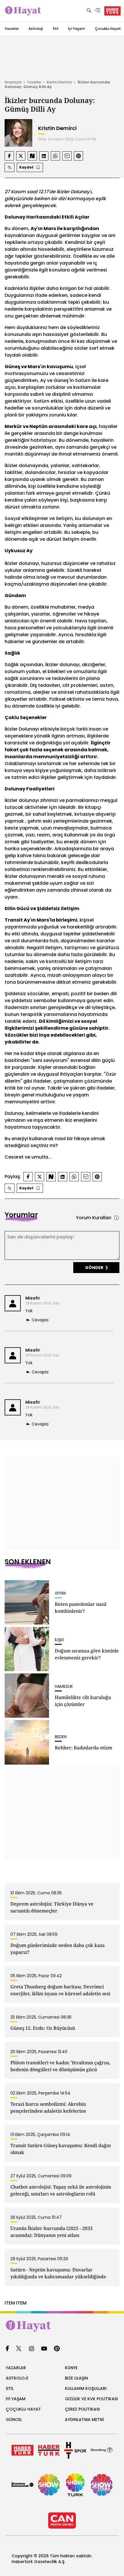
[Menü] (97, 11)
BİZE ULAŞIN (76, 2378)
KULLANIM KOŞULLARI (86, 2388)
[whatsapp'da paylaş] (55, 156)
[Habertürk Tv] (49, 2450)
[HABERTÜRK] (112, 11)
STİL (10, 2388)
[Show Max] (102, 2485)
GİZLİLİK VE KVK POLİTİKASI (91, 2399)
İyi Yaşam (77, 29)
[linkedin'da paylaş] (44, 156)
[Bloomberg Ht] (102, 2450)
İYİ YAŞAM (16, 2399)
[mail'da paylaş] (67, 156)
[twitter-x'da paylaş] (21, 156)
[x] (19, 2349)
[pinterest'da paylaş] (78, 156)
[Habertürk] (22, 2450)
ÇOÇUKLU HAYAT (23, 2409)
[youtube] (44, 2349)
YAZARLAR (16, 2368)
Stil (56, 29)
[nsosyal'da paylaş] (32, 156)
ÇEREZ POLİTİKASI (82, 2409)
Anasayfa (13, 82)
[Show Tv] (49, 2485)
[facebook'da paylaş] (9, 156)
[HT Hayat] (62, 2326)
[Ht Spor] (75, 2450)
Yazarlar (12, 29)
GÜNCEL (14, 2420)
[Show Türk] (75, 2485)
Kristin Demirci (59, 82)
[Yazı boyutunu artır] (10, 167)
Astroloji (36, 29)
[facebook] (7, 2349)
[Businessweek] (22, 2485)
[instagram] (31, 2349)
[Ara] (89, 11)
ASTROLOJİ (17, 2378)
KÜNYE (71, 2368)
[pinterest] (57, 2349)
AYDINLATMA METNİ (84, 2420)
